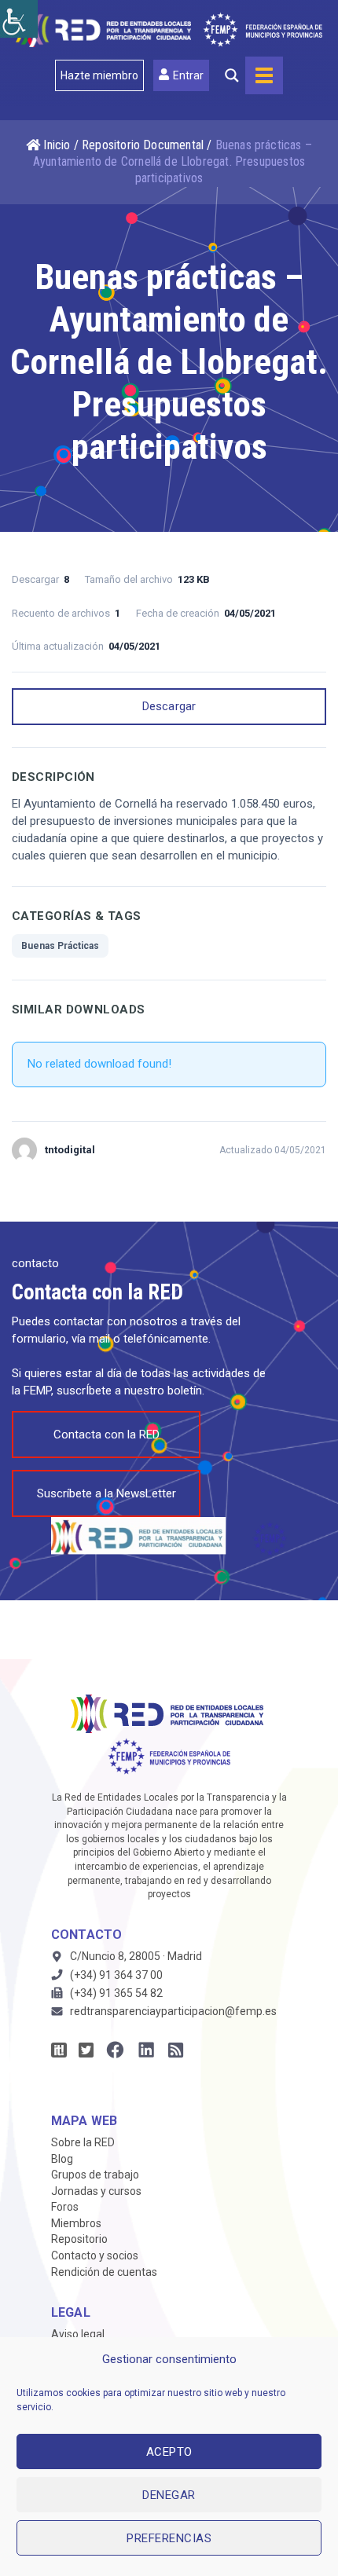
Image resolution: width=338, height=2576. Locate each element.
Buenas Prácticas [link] (60, 946)
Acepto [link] (169, 2452)
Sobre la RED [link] (83, 2142)
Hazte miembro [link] (99, 75)
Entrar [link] (188, 75)
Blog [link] (62, 2159)
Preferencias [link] (169, 2538)
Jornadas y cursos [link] (96, 2191)
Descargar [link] (169, 706)
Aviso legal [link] (78, 2334)
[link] (19, 19)
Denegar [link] (169, 2495)
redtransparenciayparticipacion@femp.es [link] (173, 2011)
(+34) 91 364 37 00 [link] (116, 1975)
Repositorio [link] (79, 2239)
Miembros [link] (76, 2223)
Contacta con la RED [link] (107, 1435)
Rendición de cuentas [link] (104, 2272)
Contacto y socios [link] (95, 2255)
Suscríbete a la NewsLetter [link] (107, 1493)
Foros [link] (65, 2207)
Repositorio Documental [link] (143, 145)
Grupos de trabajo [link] (95, 2175)
